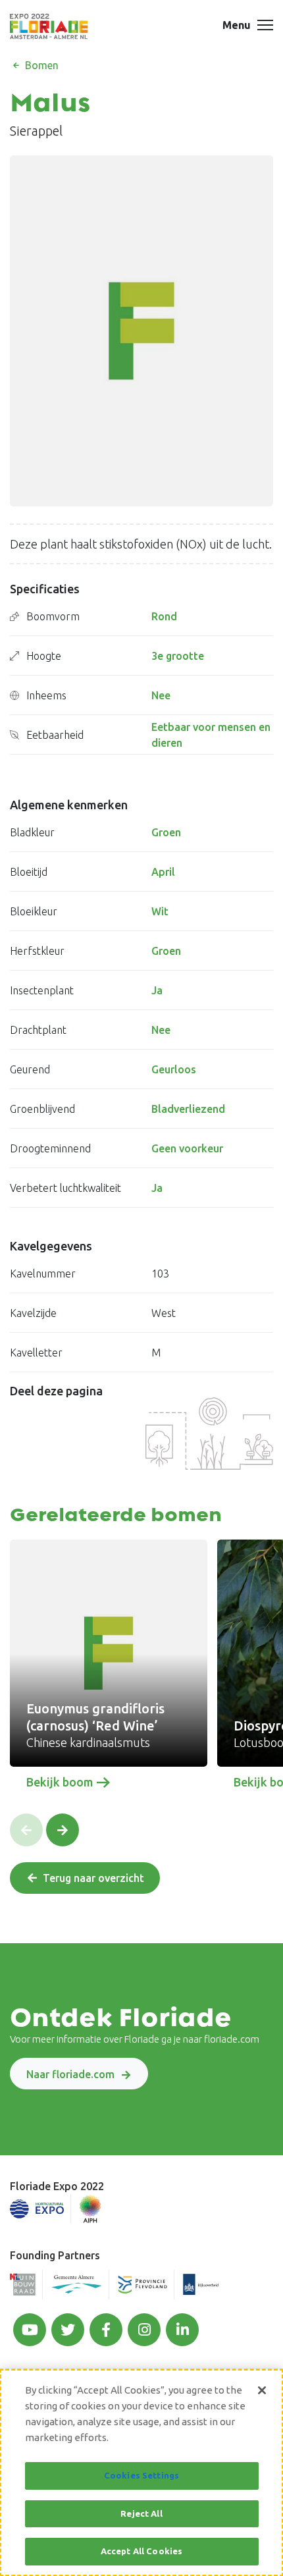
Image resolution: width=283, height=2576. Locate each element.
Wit (160, 911)
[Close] (262, 2390)
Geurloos (174, 1069)
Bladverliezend (188, 1109)
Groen (166, 832)
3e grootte (178, 656)
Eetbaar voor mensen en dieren (211, 735)
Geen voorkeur (187, 1148)
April (163, 872)
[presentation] (26, 1830)
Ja (157, 990)
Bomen (40, 65)
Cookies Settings (141, 2475)
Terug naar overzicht (93, 1878)
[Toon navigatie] (265, 26)
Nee (161, 695)
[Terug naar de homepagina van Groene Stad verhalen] (49, 26)
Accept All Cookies (141, 2551)
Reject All (141, 2513)
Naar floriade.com (70, 2074)
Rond (164, 616)
